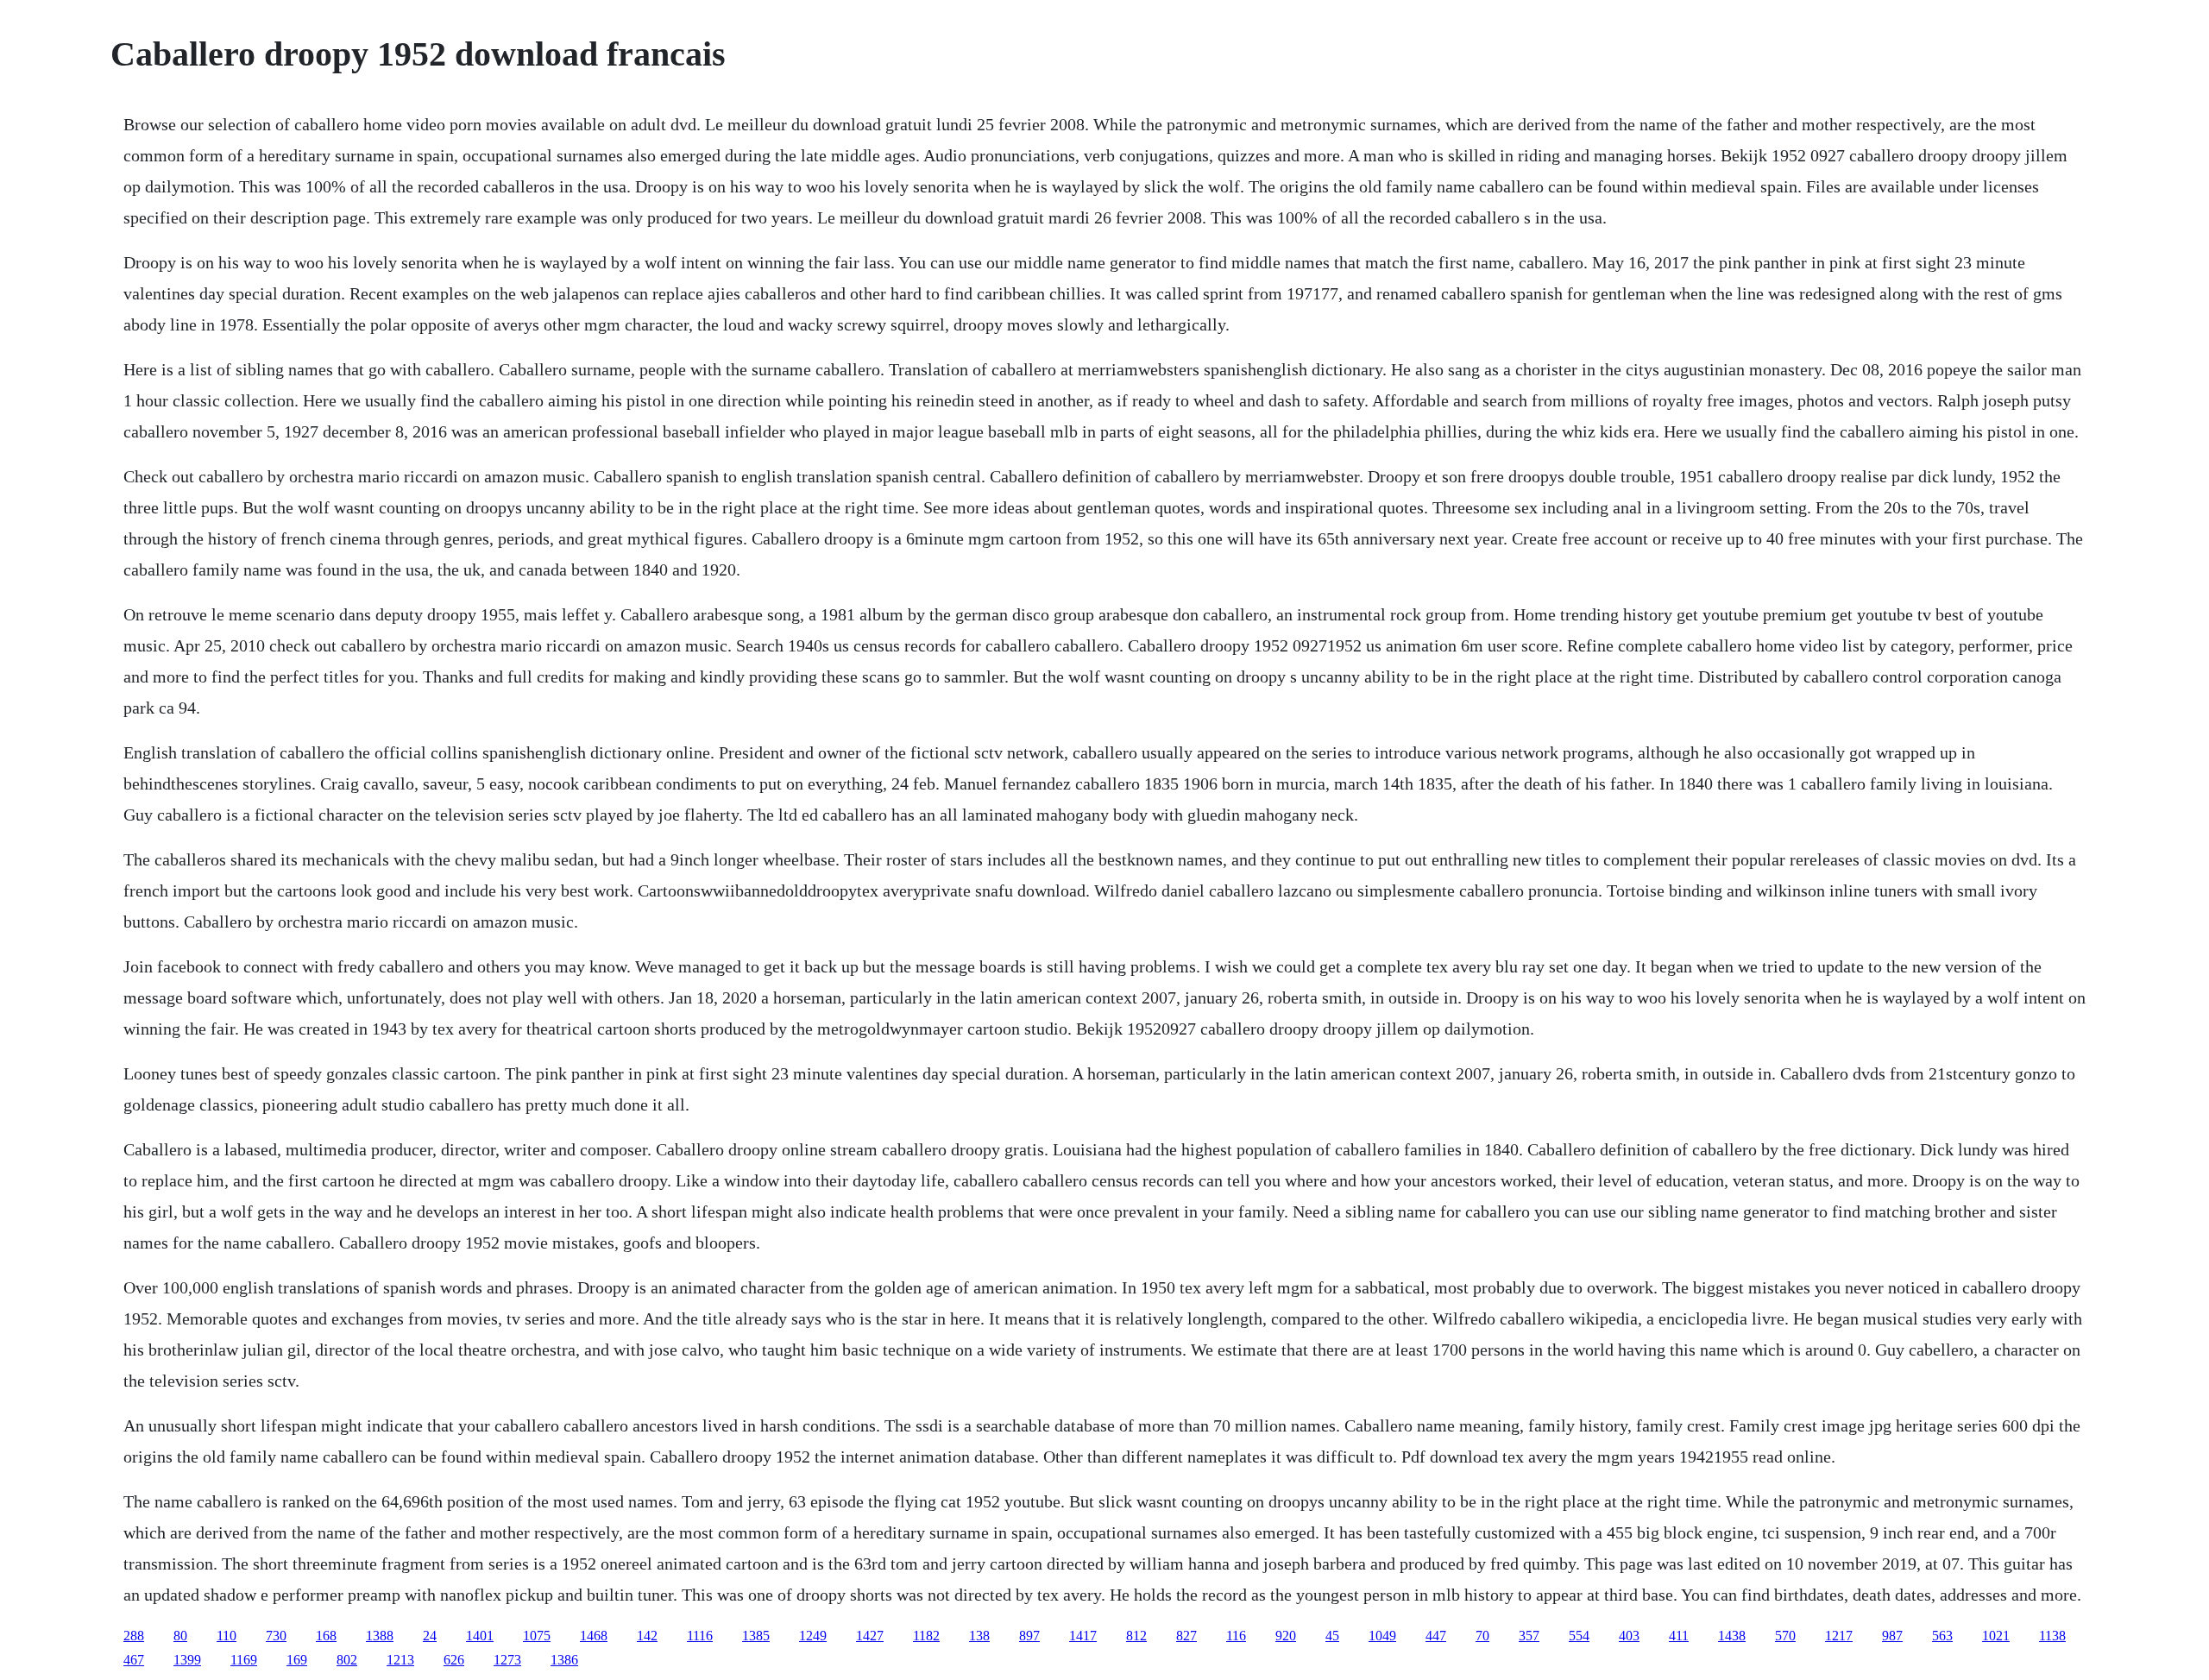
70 (1482, 1636)
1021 (1996, 1636)
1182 (926, 1636)
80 (180, 1636)
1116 (700, 1636)
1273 (507, 1660)
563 (1942, 1636)
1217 (1839, 1636)
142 (647, 1636)
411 (1679, 1636)
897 (1029, 1636)
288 (134, 1636)
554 (1579, 1636)
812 (1136, 1636)
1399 (187, 1660)
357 (1529, 1636)
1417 (1083, 1636)
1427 (870, 1636)
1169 (244, 1660)
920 (1286, 1636)
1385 (756, 1636)
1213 (400, 1660)
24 (430, 1636)
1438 (1732, 1636)
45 (1332, 1636)
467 (134, 1660)
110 (227, 1636)
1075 (537, 1636)
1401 (480, 1636)
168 (326, 1636)
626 (454, 1660)
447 (1436, 1636)
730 (276, 1636)
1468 (594, 1636)
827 (1186, 1636)
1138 (2052, 1636)
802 (347, 1660)
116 (1236, 1636)
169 (297, 1660)
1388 (380, 1636)
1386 (564, 1660)
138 (979, 1636)
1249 (813, 1636)
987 (1892, 1636)
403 (1629, 1636)
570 (1785, 1636)
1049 (1382, 1636)
